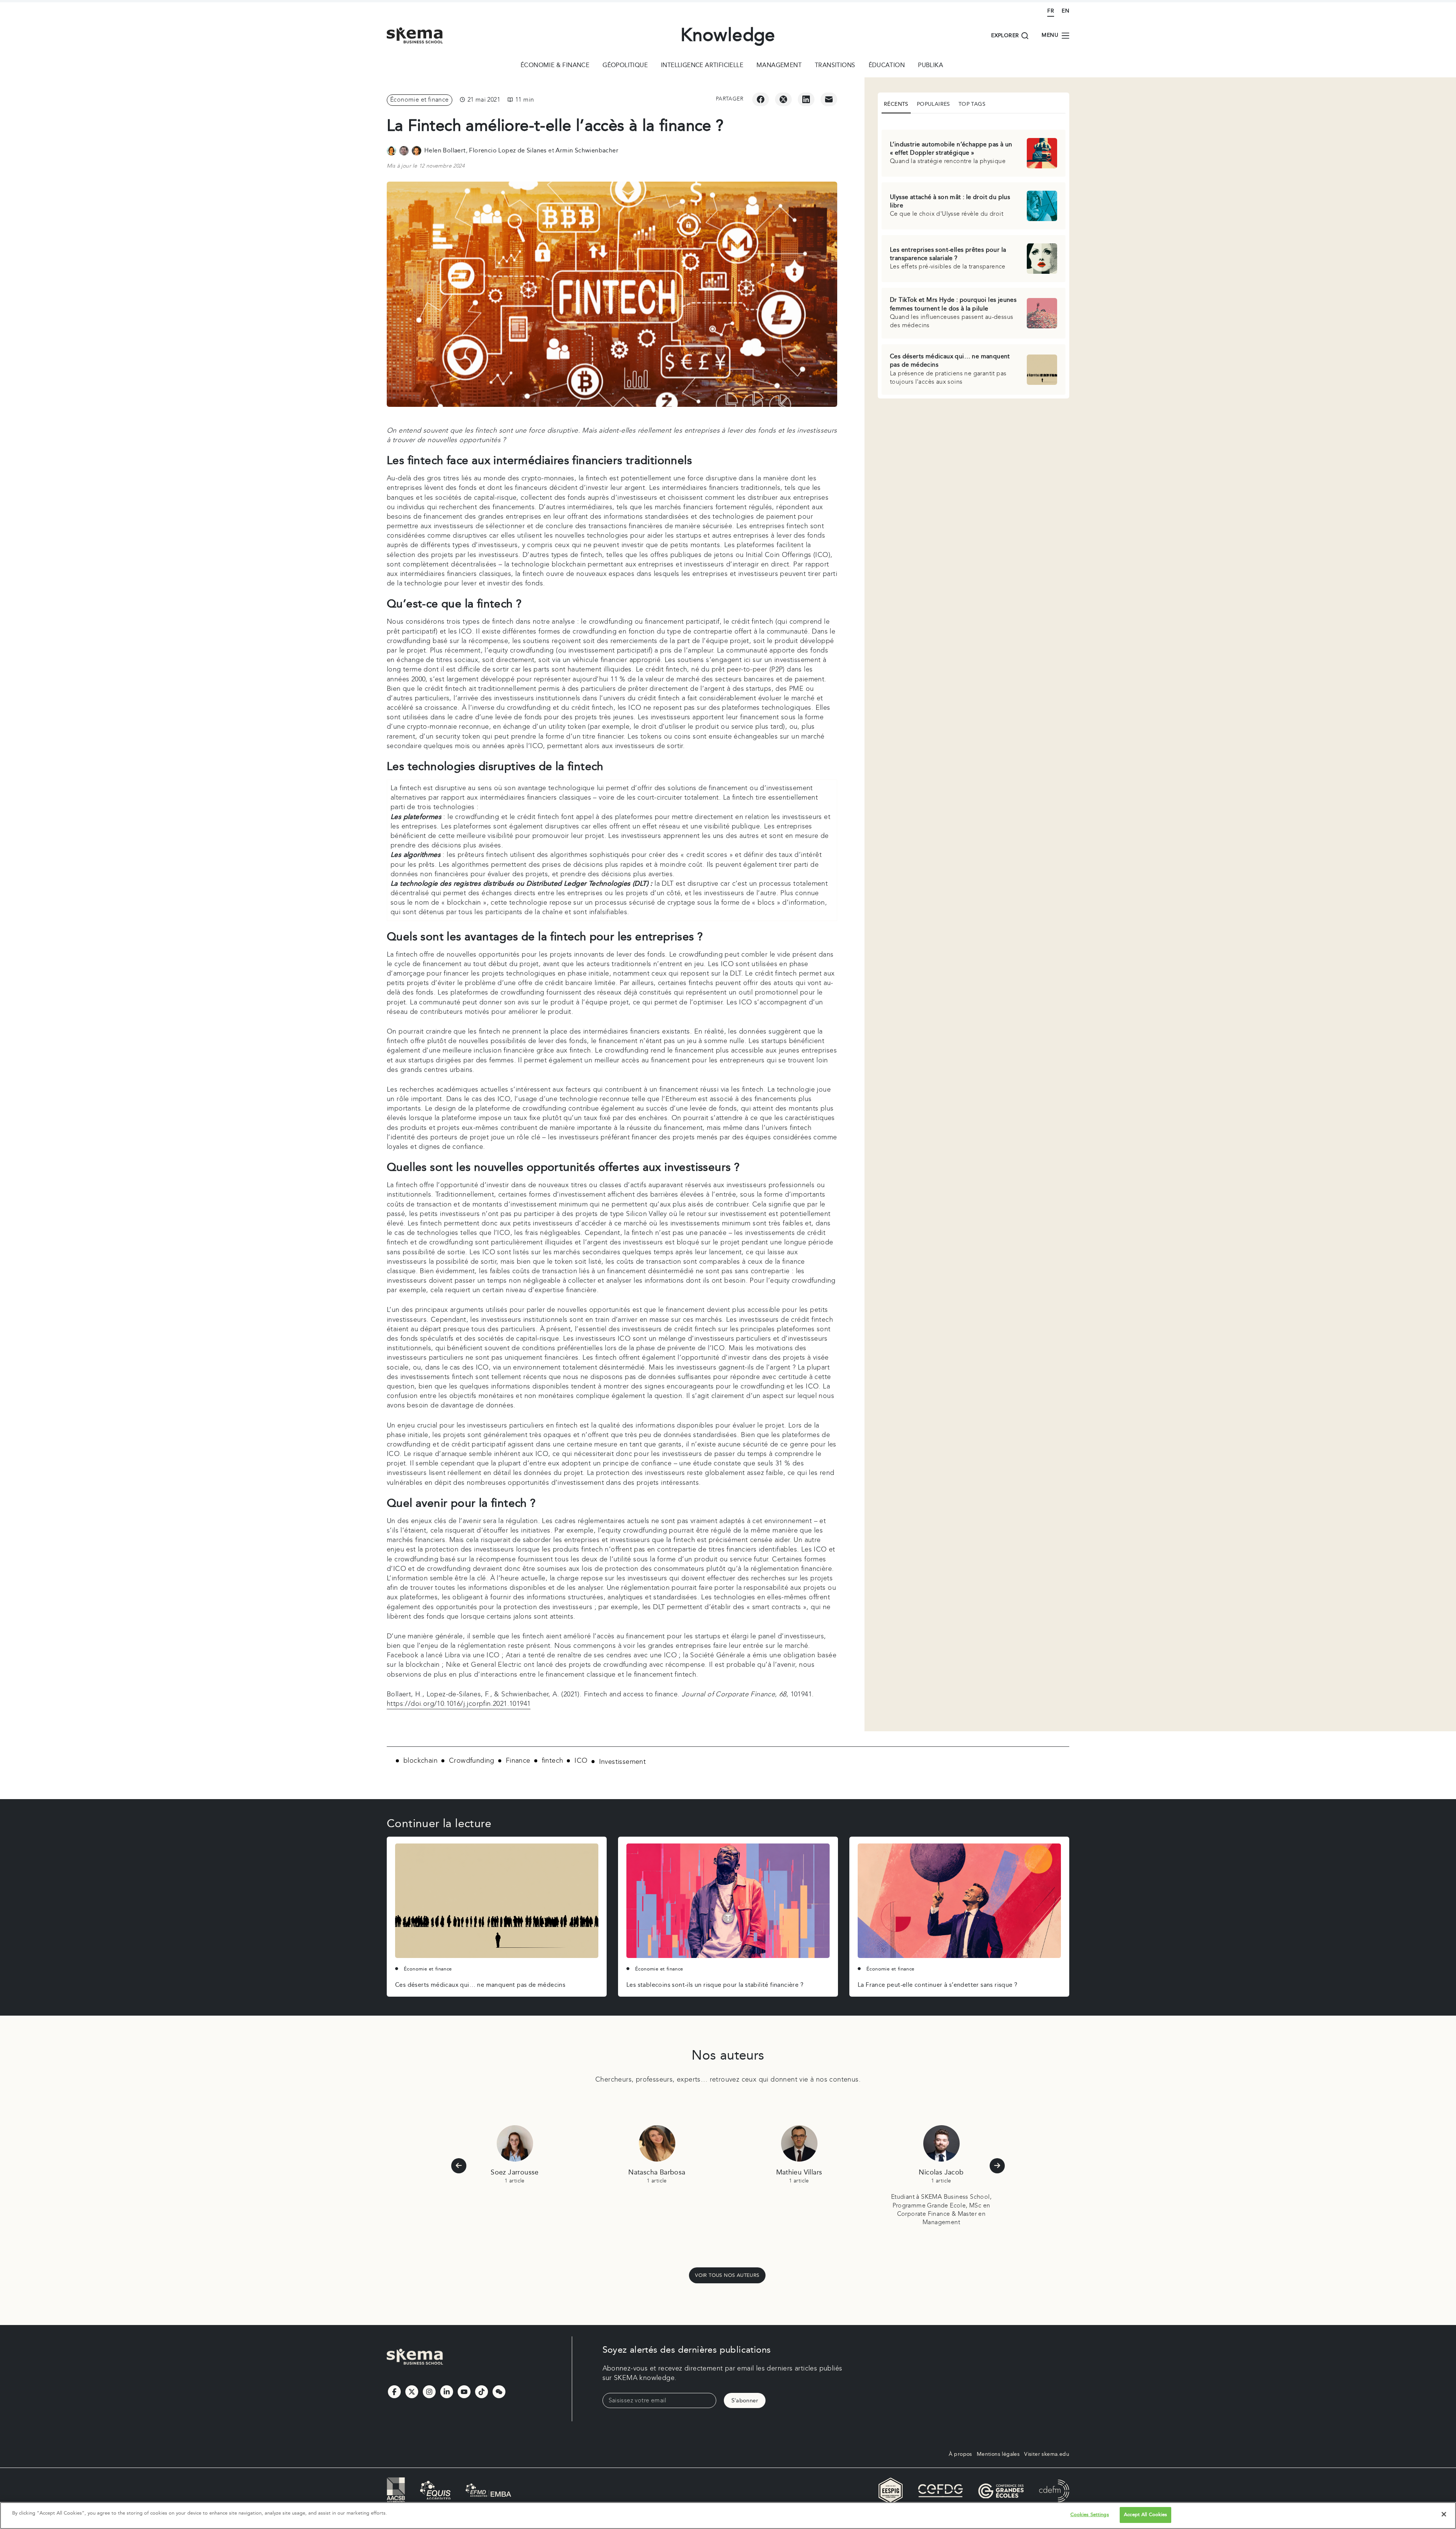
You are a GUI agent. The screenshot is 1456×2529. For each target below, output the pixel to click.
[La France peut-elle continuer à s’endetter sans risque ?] (959, 1901)
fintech (553, 1761)
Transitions (835, 66)
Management (779, 66)
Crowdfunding (472, 1761)
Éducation (887, 66)
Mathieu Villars (515, 2172)
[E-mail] (829, 99)
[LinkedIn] (806, 99)
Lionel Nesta (941, 2172)
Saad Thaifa (799, 2172)
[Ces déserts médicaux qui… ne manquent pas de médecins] (497, 1901)
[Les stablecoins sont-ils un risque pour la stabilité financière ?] (728, 1901)
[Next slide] (997, 2166)
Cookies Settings (1090, 2515)
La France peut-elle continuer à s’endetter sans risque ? (937, 1985)
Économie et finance (420, 100)
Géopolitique (625, 66)
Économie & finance (555, 66)
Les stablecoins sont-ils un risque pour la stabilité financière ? (715, 1985)
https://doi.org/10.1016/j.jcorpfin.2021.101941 (459, 1704)
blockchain (420, 1761)
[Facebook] (761, 99)
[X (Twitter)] (783, 99)
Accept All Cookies (1145, 2515)
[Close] (1444, 2514)
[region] (728, 2516)
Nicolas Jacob (657, 2172)
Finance (518, 1761)
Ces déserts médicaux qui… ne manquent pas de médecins (480, 1985)
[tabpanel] (974, 257)
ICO (581, 1761)
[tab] (896, 105)
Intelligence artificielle (702, 66)
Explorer (1005, 36)
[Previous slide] (459, 2166)
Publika (930, 66)
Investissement (623, 1762)
